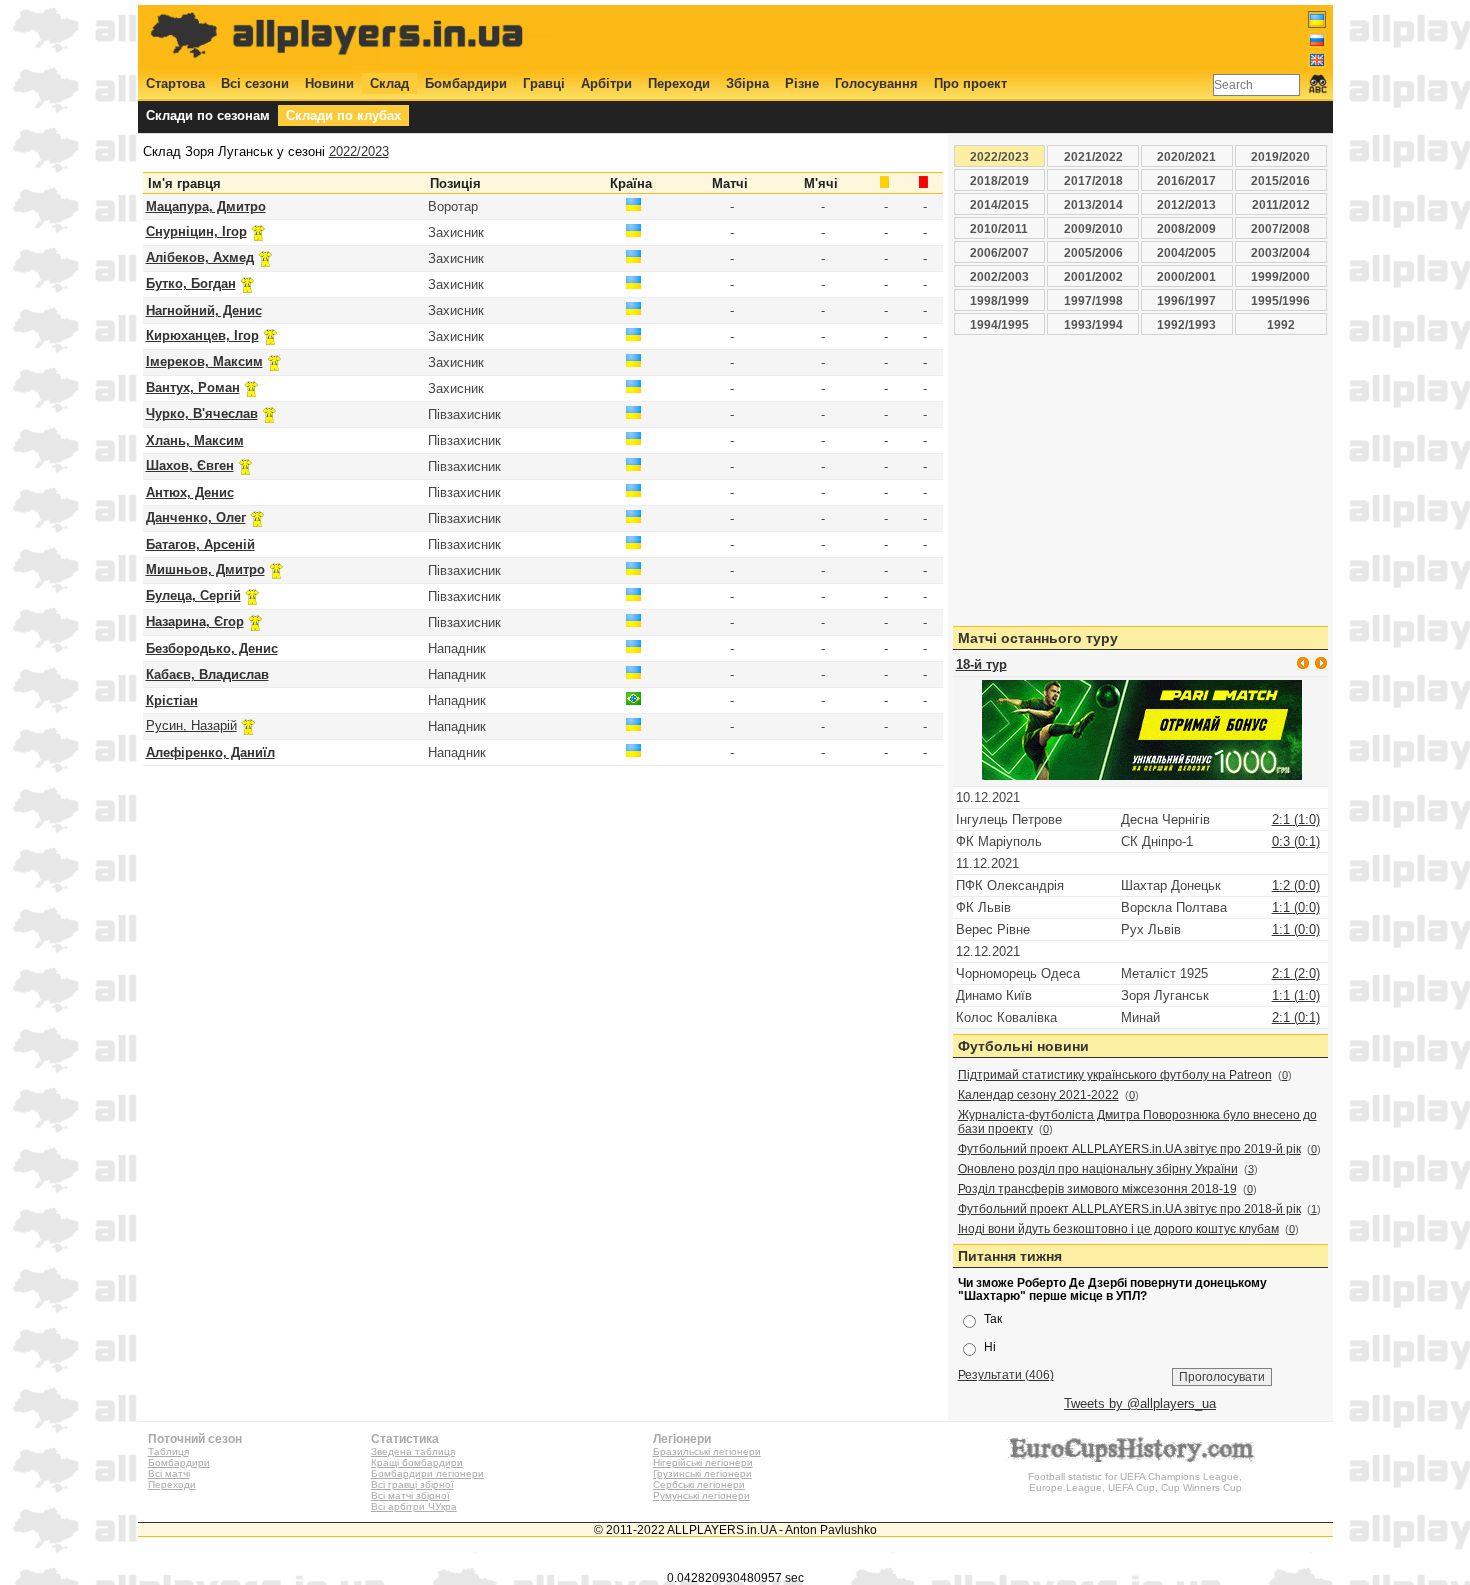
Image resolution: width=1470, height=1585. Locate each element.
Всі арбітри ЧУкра (414, 1506)
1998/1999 (999, 300)
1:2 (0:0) (1296, 885)
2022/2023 (359, 151)
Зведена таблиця (413, 1451)
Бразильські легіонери (707, 1451)
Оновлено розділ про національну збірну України (1098, 1169)
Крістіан (172, 700)
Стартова (175, 83)
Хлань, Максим (195, 440)
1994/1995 (999, 324)
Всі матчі (169, 1473)
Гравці (544, 83)
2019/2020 (1280, 156)
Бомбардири (466, 83)
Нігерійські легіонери (703, 1462)
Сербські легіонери (699, 1484)
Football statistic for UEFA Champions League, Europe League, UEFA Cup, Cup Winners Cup (1135, 1482)
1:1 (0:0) (1296, 907)
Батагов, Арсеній (200, 544)
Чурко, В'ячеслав (202, 413)
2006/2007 (999, 252)
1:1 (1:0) (1296, 995)
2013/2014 (1093, 204)
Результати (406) (1006, 1374)
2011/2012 (1281, 204)
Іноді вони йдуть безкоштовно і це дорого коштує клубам (1118, 1229)
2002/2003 (999, 276)
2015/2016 (1280, 180)
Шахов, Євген (190, 465)
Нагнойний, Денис (204, 310)
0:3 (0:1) (1296, 841)
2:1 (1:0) (1296, 819)
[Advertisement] (962, 37)
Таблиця (168, 1451)
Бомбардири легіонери (427, 1473)
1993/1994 (1093, 324)
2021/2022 (1093, 156)
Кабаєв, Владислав (207, 674)
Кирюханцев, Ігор (202, 335)
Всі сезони (255, 83)
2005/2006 (1093, 252)
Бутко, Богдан (191, 283)
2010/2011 (999, 228)
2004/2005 (1186, 252)
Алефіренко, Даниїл (210, 752)
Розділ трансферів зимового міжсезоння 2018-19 (1097, 1189)
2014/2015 (999, 204)
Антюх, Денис (190, 492)
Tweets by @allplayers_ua (1140, 1403)
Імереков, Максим (204, 361)
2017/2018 (1093, 180)
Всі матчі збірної (410, 1495)
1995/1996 (1280, 300)
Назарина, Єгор (195, 621)
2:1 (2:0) (1296, 973)
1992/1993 (1186, 324)
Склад (389, 83)
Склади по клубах (343, 115)
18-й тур (981, 664)
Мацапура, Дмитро (206, 206)
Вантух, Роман (193, 387)
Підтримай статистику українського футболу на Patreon (1115, 1075)
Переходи (679, 83)
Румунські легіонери (701, 1495)
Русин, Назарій (191, 725)
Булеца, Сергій (193, 595)
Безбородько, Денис (212, 648)
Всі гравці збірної (412, 1484)
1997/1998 (1093, 300)
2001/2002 (1093, 276)
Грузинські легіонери (702, 1473)
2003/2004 (1280, 252)
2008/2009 (1186, 228)
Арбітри (606, 83)
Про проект (970, 83)
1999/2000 (1280, 276)
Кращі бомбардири (417, 1462)
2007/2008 (1280, 228)
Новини (329, 83)
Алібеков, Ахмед (200, 257)
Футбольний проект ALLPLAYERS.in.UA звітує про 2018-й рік (1129, 1209)
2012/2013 (1186, 204)
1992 (1281, 324)
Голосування (876, 83)
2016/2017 (1186, 180)
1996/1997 (1186, 300)
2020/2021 (1186, 156)
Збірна (747, 83)
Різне (802, 83)
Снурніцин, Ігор (196, 231)
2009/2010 (1093, 228)
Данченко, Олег (196, 517)
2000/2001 (1186, 276)
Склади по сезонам (208, 115)
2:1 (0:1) (1296, 1017)
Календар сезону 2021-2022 (1038, 1095)
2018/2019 (999, 180)
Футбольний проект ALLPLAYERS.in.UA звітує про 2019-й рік (1129, 1149)
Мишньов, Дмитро (205, 569)
